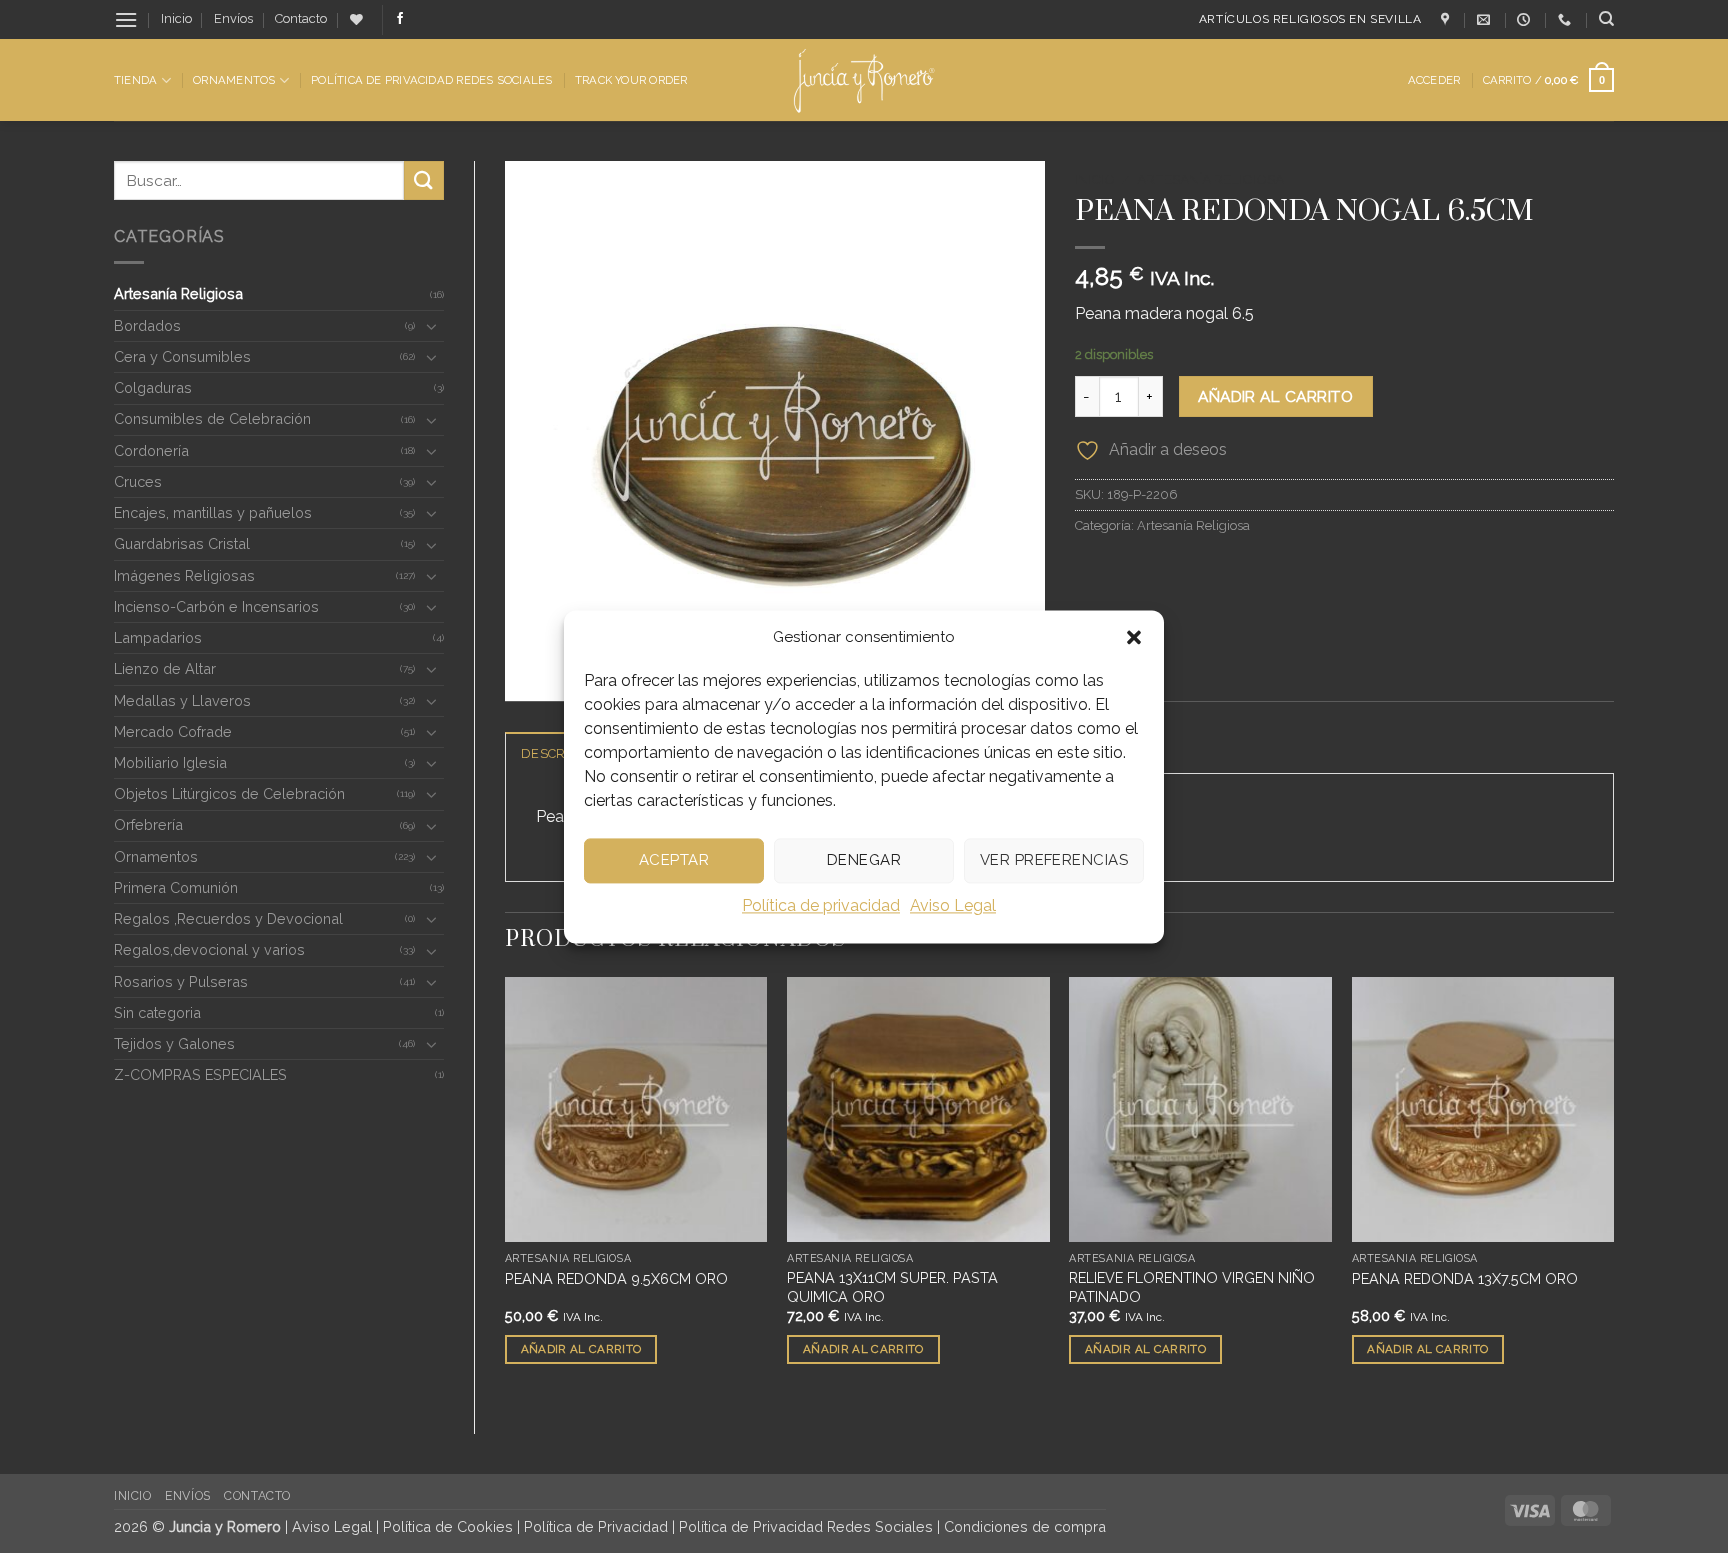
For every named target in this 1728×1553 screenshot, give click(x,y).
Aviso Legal (953, 905)
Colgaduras (153, 387)
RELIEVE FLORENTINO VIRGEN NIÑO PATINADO (1192, 1287)
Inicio (176, 18)
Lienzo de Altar (165, 668)
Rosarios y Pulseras (181, 981)
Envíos (233, 18)
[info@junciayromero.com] (1486, 20)
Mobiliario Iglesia (170, 762)
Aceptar (674, 860)
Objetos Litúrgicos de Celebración (229, 793)
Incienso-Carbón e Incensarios (216, 606)
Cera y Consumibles (182, 356)
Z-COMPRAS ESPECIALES (200, 1074)
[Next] (1613, 1189)
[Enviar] (424, 180)
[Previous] (506, 1189)
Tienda (135, 80)
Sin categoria (157, 1012)
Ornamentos (234, 80)
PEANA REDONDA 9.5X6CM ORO (616, 1278)
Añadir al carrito (1275, 396)
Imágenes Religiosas (184, 575)
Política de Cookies (448, 1526)
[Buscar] (1606, 19)
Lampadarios (158, 637)
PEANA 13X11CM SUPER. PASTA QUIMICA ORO (892, 1287)
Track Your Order (631, 80)
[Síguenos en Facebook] (400, 19)
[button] (1134, 637)
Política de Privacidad (596, 1526)
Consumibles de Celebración (212, 418)
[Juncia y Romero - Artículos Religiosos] (864, 80)
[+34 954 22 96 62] (1567, 20)
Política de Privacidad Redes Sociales (431, 80)
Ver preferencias (1054, 860)
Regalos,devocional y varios (209, 949)
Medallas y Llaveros (182, 700)
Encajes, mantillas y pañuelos (213, 512)
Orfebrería (148, 824)
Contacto (301, 18)
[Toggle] (432, 326)
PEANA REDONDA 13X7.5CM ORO (1465, 1278)
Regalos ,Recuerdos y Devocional (228, 918)
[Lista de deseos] (356, 19)
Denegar (864, 860)
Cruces (138, 481)
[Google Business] (1526, 20)
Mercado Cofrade (173, 731)
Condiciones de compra (1025, 1526)
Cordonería (151, 450)
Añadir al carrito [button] (581, 1349)
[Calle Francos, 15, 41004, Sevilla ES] (1447, 20)
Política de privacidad (821, 905)
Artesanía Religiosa (178, 293)
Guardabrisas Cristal (182, 543)
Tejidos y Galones (174, 1043)
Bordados (147, 325)
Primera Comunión (176, 887)
